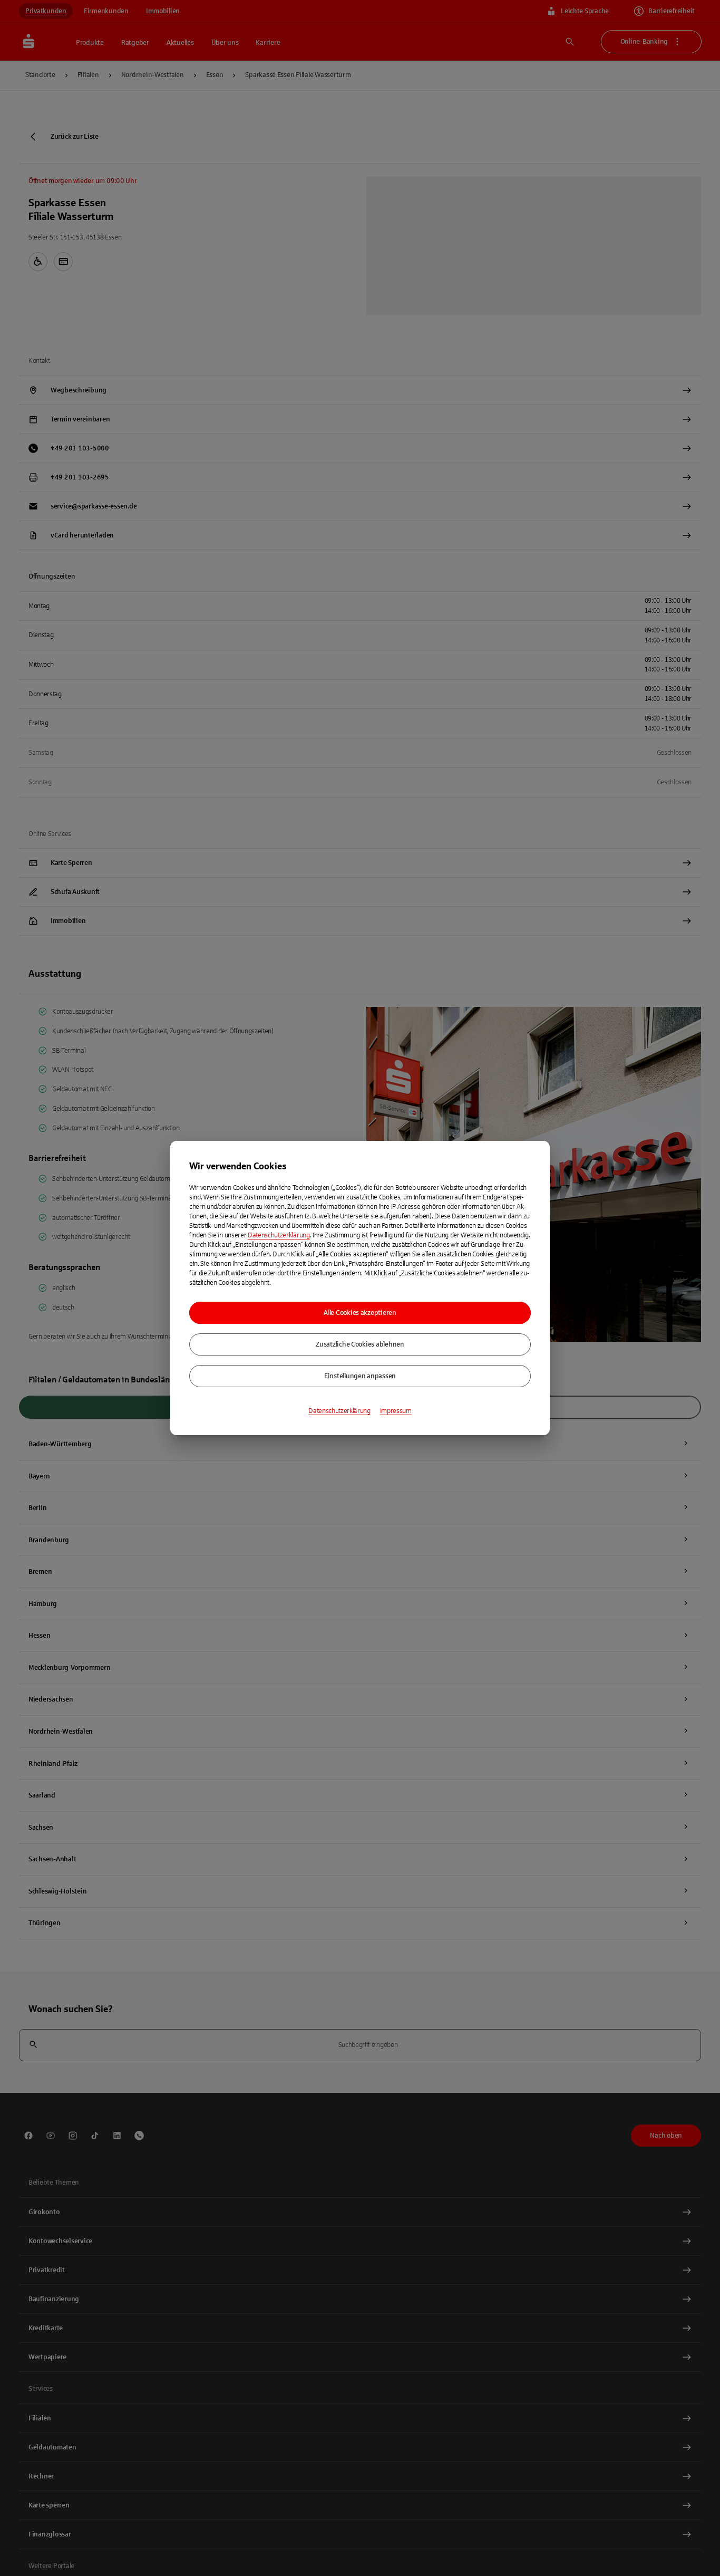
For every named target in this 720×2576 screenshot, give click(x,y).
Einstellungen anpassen (360, 1376)
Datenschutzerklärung (279, 1235)
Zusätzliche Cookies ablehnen (360, 1344)
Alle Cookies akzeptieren (360, 1313)
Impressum (396, 1411)
